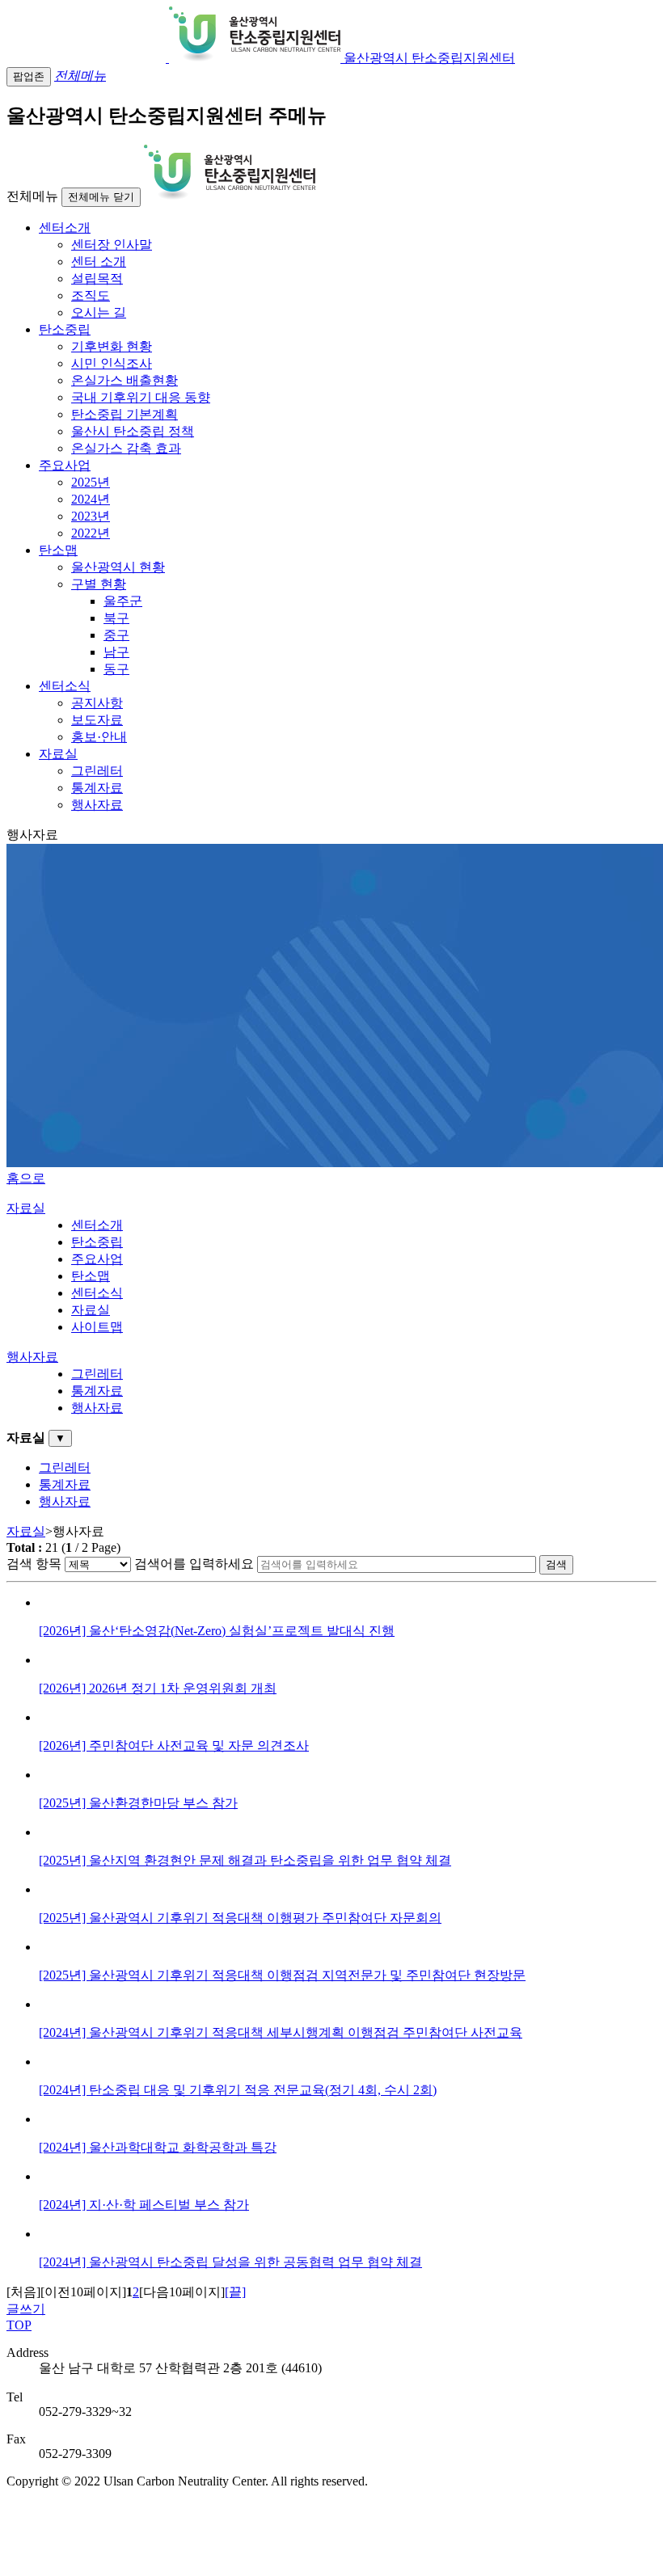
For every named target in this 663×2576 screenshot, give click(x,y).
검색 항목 (34, 1564)
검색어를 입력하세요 (194, 1564)
